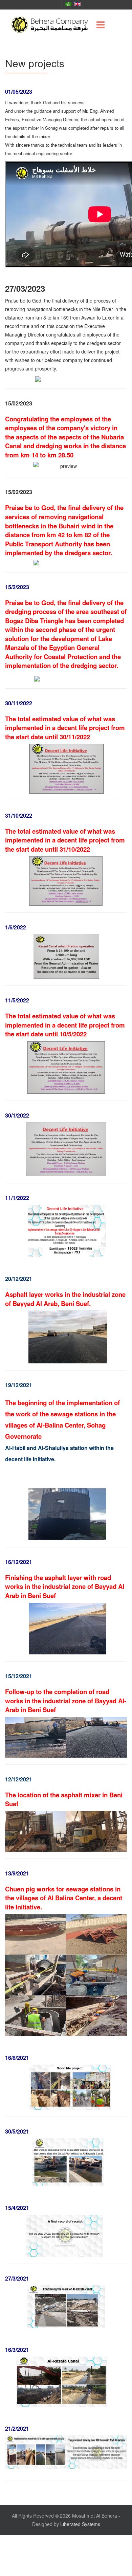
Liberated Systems (80, 2524)
